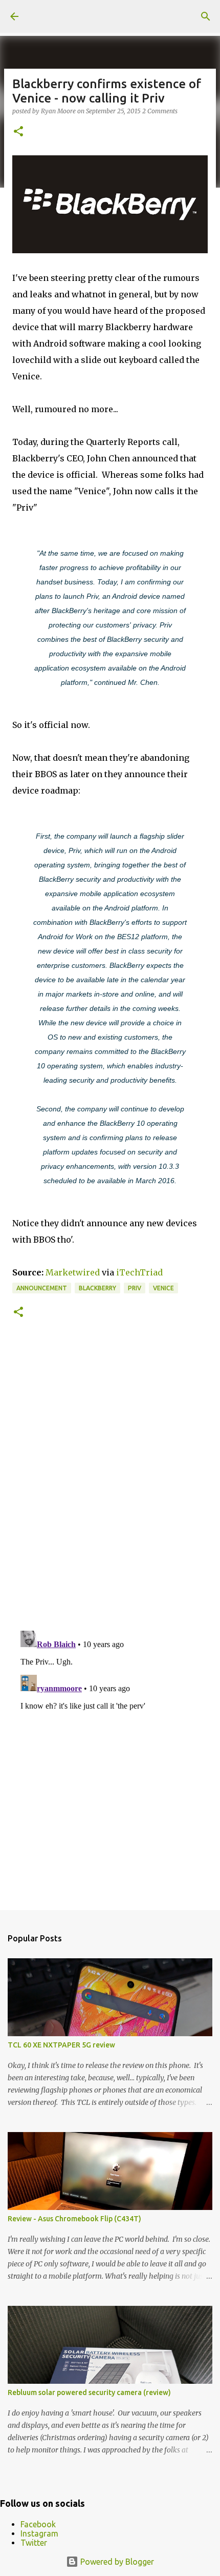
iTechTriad (139, 1272)
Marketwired (73, 1272)
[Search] (206, 16)
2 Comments (160, 111)
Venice (163, 1288)
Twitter (34, 2543)
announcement (42, 1288)
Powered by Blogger (116, 2562)
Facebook (38, 2524)
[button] (18, 132)
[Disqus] (110, 1482)
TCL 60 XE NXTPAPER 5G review (61, 2045)
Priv (135, 1288)
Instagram (39, 2533)
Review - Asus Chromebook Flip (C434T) (74, 2219)
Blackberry (97, 1288)
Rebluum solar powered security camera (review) (89, 2392)
